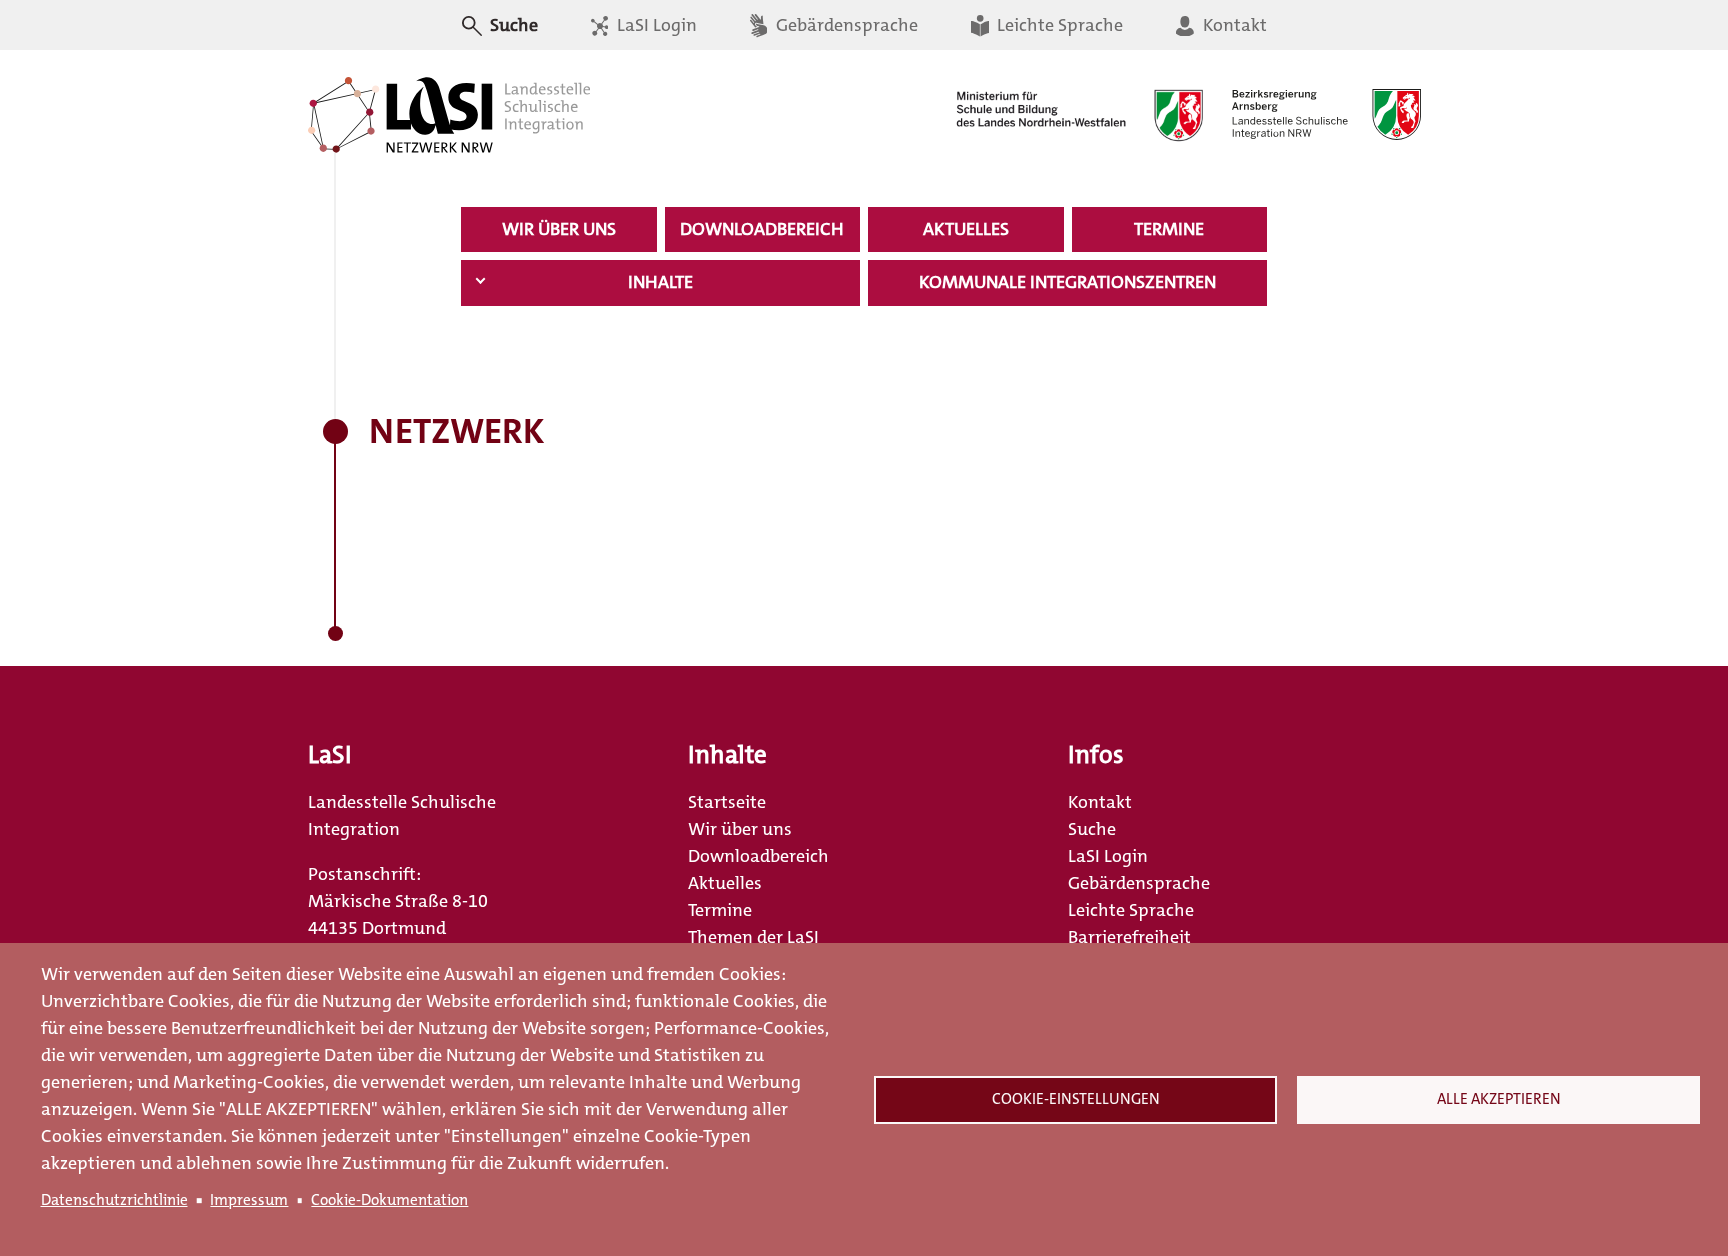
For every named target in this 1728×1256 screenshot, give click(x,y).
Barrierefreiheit (1129, 937)
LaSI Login (1108, 856)
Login (484, 63)
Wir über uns (559, 229)
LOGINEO (674, 63)
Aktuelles (966, 229)
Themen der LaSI (753, 937)
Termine (1169, 229)
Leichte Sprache (1058, 25)
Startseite (727, 802)
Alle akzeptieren (1499, 1099)
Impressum (249, 1200)
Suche (1092, 829)
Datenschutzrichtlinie (114, 1200)
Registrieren (572, 63)
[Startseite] (449, 115)
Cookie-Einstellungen (1076, 1099)
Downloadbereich (762, 229)
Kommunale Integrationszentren (1067, 282)
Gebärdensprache (845, 25)
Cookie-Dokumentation (389, 1200)
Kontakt (1232, 25)
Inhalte (660, 282)
